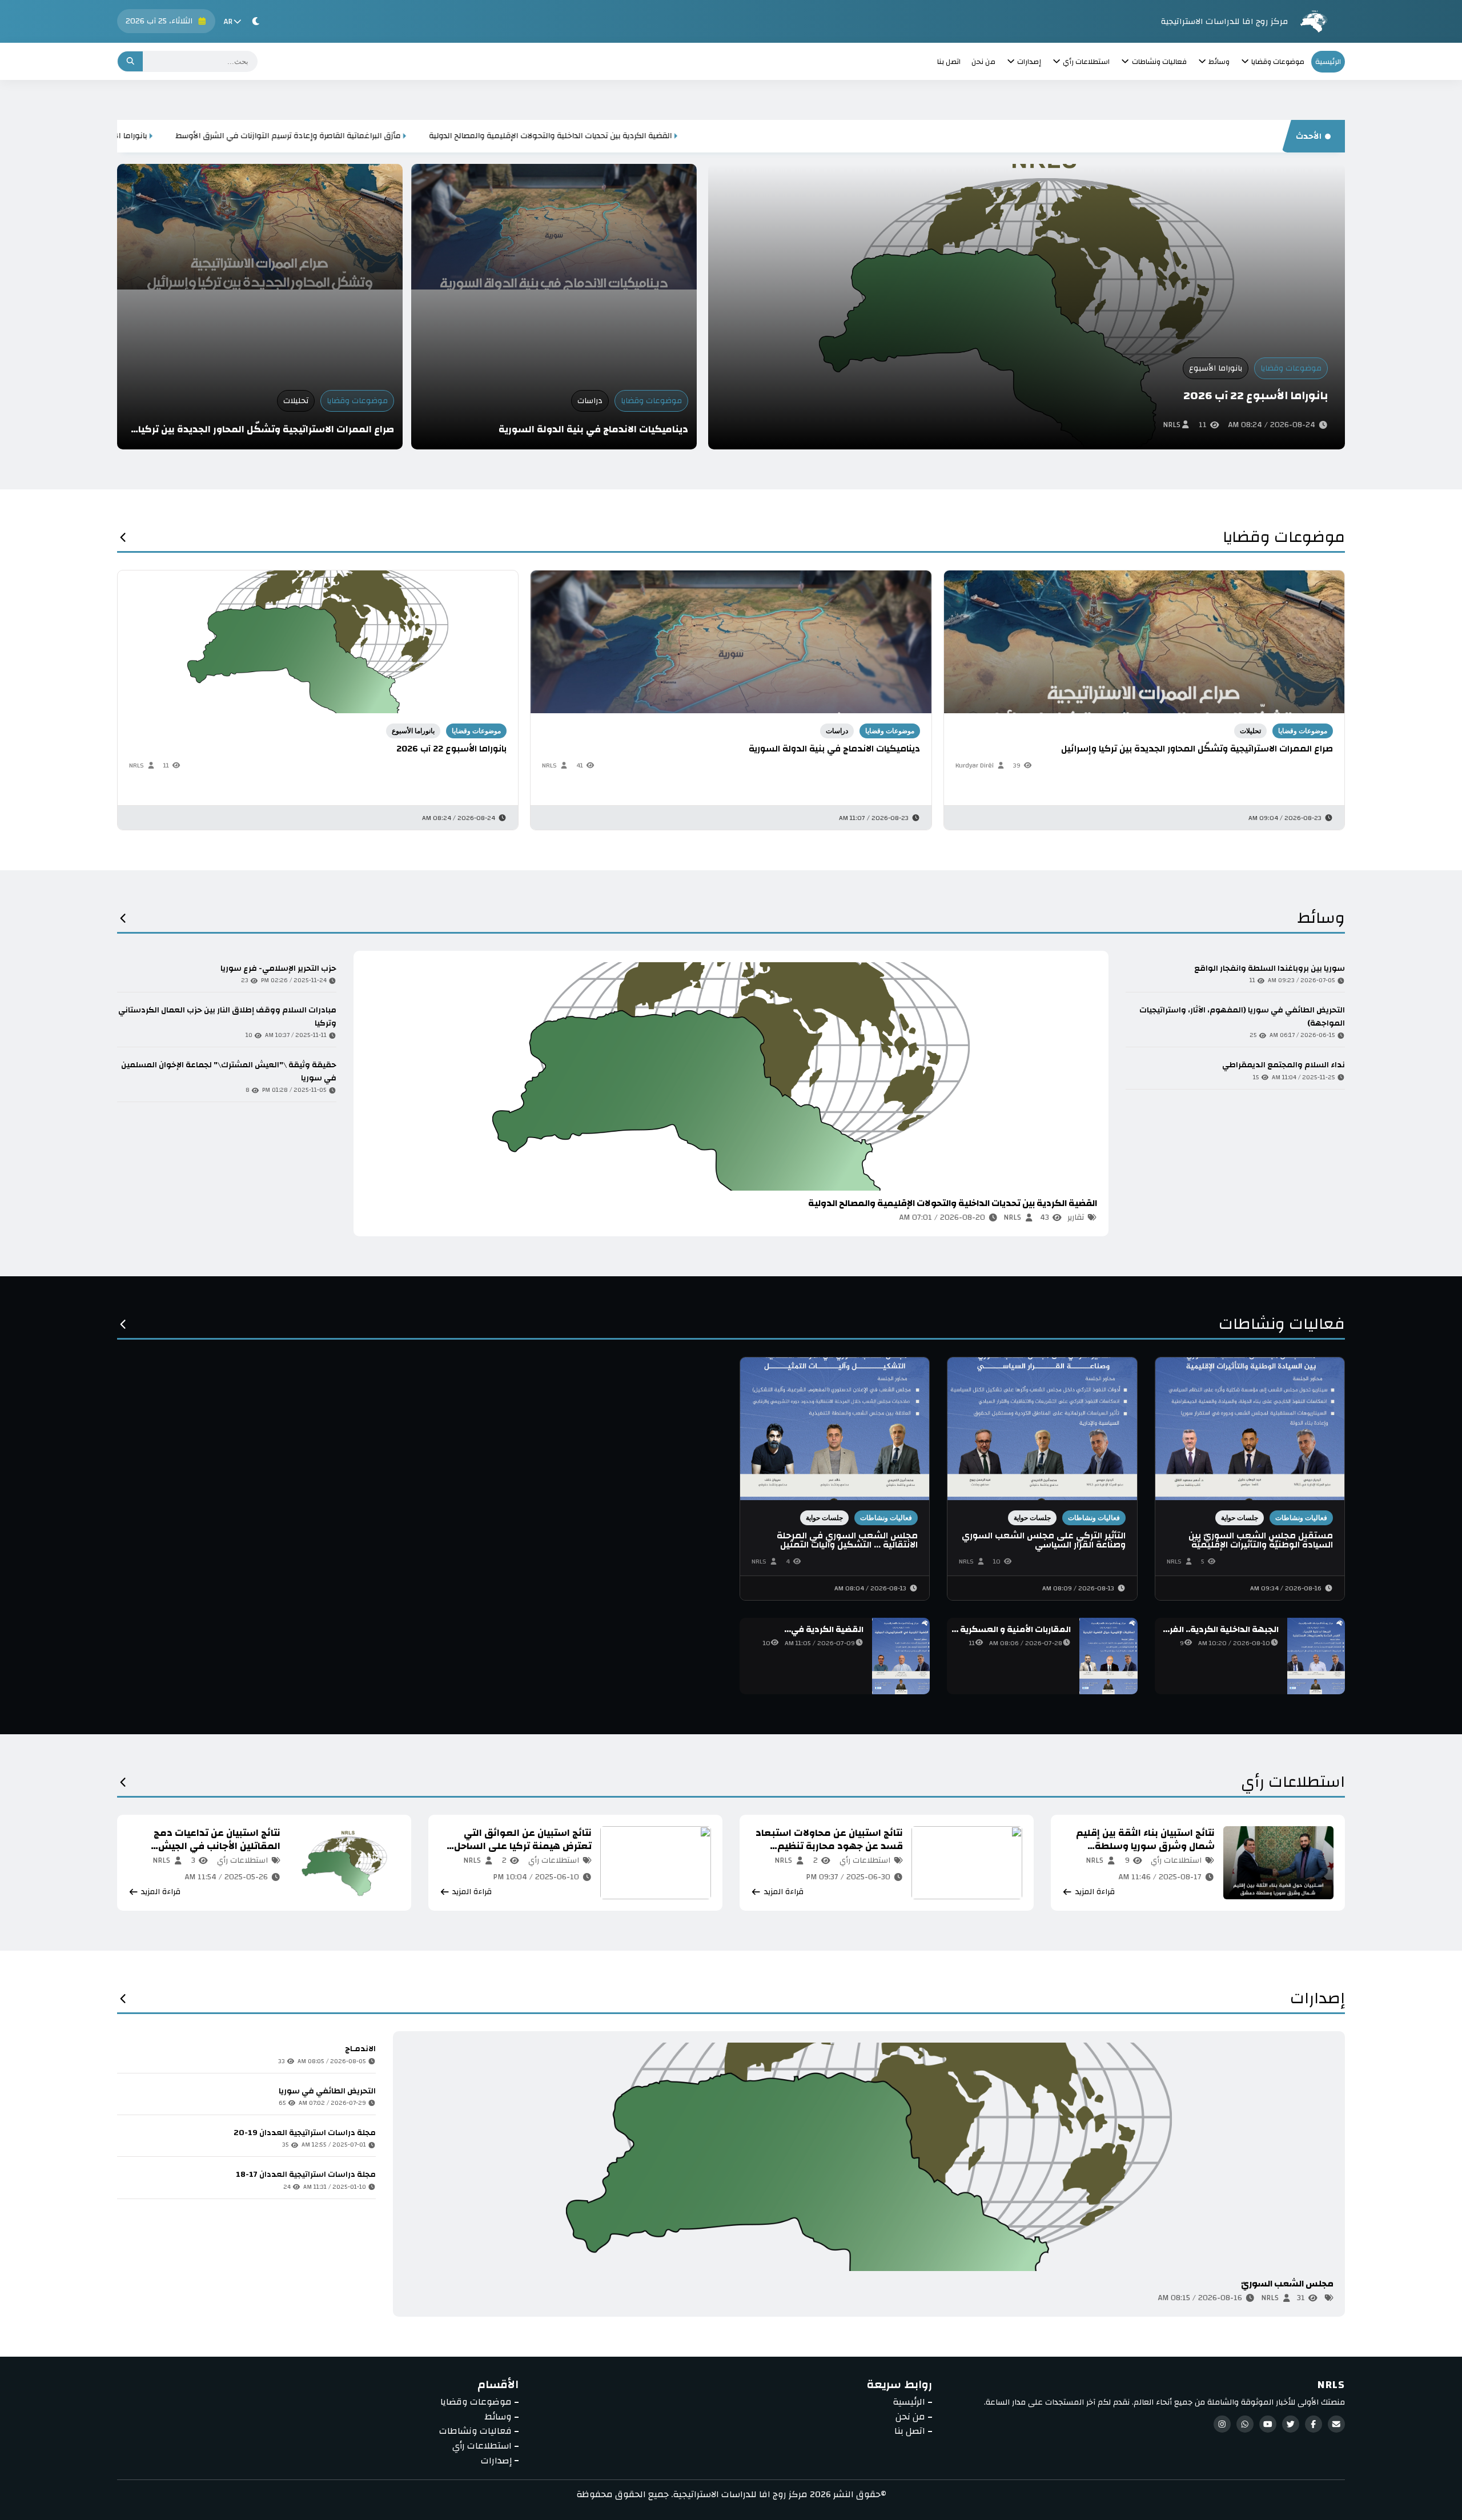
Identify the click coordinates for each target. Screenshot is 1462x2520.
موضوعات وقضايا (1291, 368)
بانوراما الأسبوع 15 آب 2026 (596, 136)
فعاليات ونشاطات (1282, 1327)
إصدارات (1318, 2002)
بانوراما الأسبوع (1216, 368)
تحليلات (296, 401)
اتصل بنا (949, 62)
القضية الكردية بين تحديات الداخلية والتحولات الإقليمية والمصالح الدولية (1047, 136)
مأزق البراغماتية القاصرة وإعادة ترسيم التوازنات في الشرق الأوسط (785, 136)
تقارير (1076, 1217)
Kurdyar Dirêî (975, 765)
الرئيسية (1328, 62)
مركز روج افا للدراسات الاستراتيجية (1224, 21)
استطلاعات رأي (1293, 1785)
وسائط (1321, 921)
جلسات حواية (1240, 1518)
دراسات (590, 401)
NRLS (1172, 425)
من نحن (983, 62)
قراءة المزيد (400, 1218)
